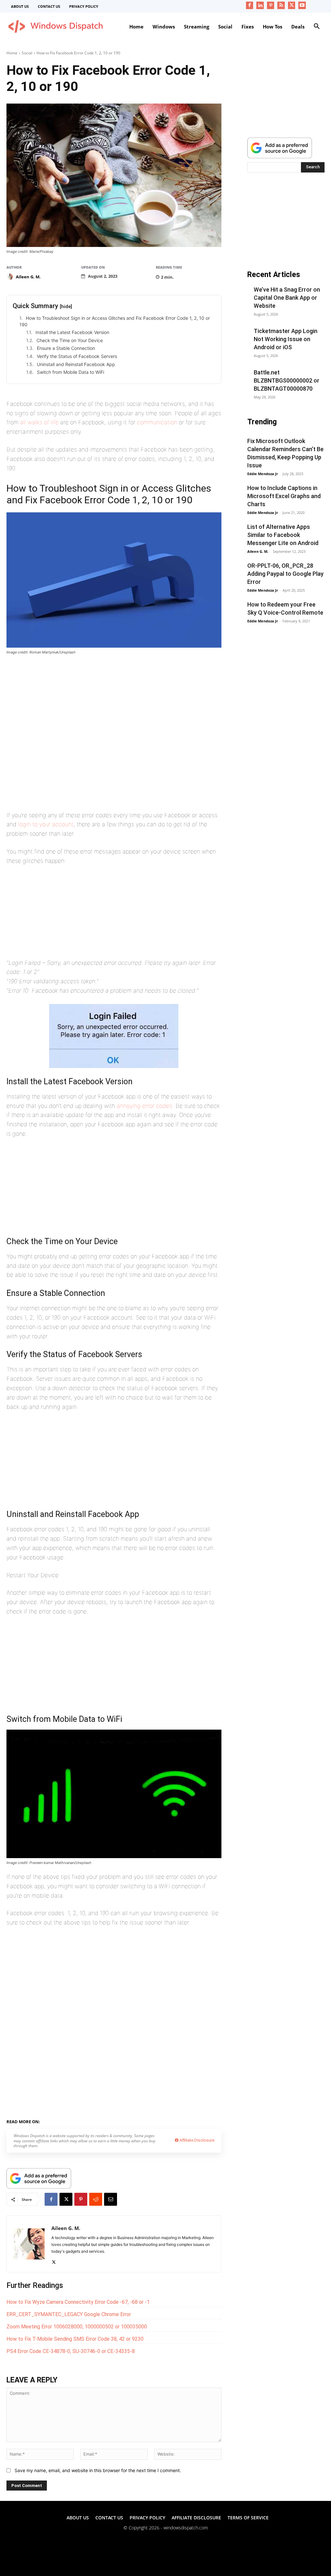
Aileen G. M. (28, 277)
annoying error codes (144, 1106)
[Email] (111, 2199)
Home (12, 53)
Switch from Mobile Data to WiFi (70, 372)
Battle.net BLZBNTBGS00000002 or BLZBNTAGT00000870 (287, 380)
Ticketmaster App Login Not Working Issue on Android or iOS (286, 339)
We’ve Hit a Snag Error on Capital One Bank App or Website (287, 298)
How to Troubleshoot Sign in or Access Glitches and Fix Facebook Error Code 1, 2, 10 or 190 (115, 321)
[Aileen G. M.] (11, 277)
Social (27, 53)
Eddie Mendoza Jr (263, 474)
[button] (317, 27)
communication (157, 422)
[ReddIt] (96, 2199)
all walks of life (39, 422)
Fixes (67, 2121)
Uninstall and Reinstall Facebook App (76, 364)
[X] (292, 5)
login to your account (46, 824)
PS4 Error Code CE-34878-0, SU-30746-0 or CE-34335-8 (71, 2351)
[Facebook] (250, 5)
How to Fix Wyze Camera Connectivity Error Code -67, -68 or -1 (78, 2302)
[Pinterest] (271, 5)
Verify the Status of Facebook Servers (77, 356)
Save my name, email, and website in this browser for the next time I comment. (98, 2470)
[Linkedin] (260, 5)
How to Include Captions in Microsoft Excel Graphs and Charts (284, 496)
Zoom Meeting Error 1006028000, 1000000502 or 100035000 (77, 2327)
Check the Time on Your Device (70, 340)
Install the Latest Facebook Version (73, 332)
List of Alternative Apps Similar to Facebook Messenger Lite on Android (283, 535)
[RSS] (281, 5)
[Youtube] (302, 5)
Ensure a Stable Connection (67, 348)
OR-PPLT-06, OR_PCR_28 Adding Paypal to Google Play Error (285, 574)
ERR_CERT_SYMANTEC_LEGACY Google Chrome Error (69, 2314)
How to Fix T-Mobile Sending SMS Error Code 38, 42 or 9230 (75, 2339)
